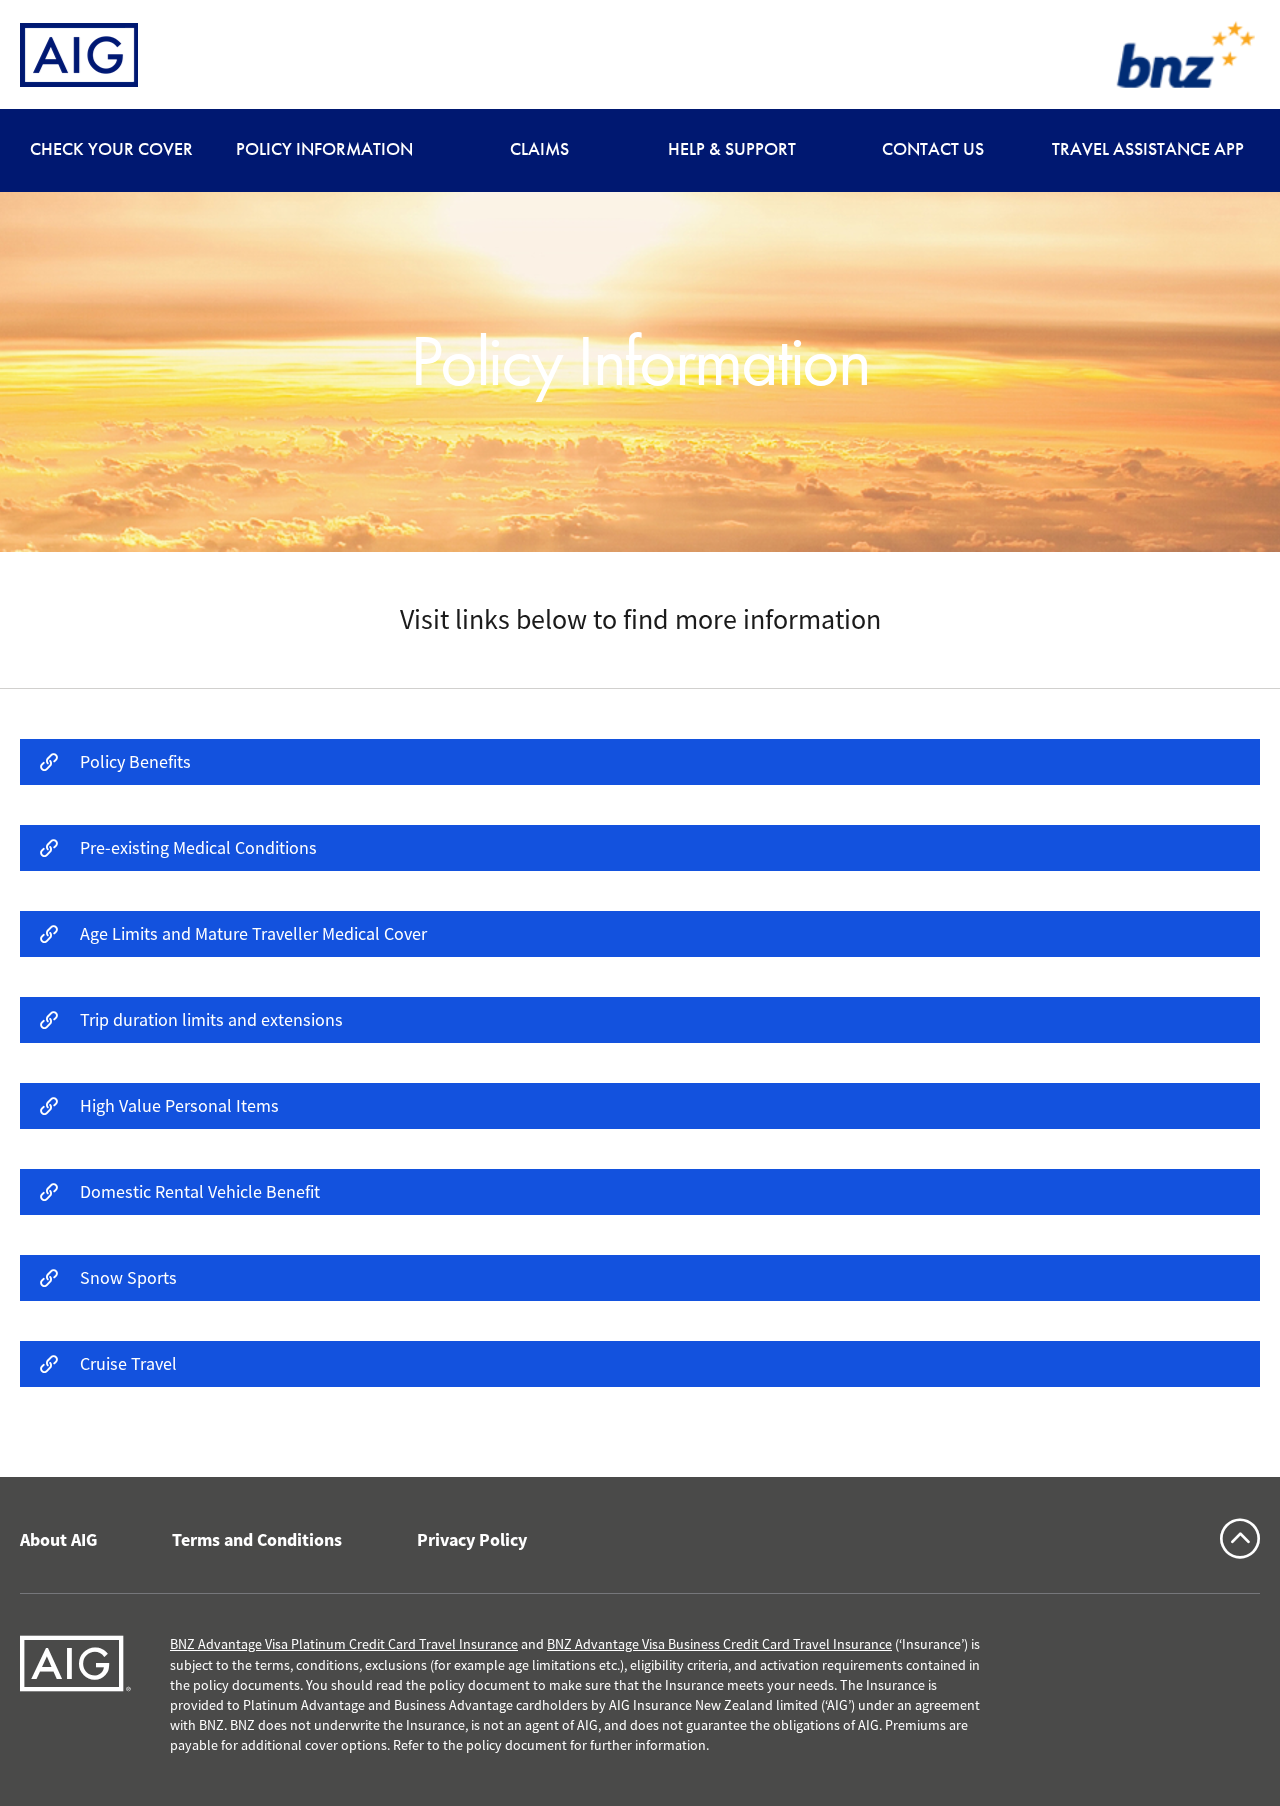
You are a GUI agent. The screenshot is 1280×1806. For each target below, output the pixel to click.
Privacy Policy (472, 1540)
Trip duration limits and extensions (211, 1020)
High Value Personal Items (179, 1106)
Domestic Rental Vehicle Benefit (200, 1192)
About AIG (58, 1540)
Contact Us (933, 149)
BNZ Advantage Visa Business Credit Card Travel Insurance (719, 1644)
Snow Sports (128, 1278)
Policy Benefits (135, 762)
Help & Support (732, 149)
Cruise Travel (128, 1364)
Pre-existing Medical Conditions (198, 848)
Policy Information (324, 149)
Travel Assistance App (1148, 149)
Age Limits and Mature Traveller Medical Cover (253, 934)
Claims (539, 149)
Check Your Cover (111, 149)
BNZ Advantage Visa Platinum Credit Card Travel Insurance (344, 1644)
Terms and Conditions (257, 1540)
